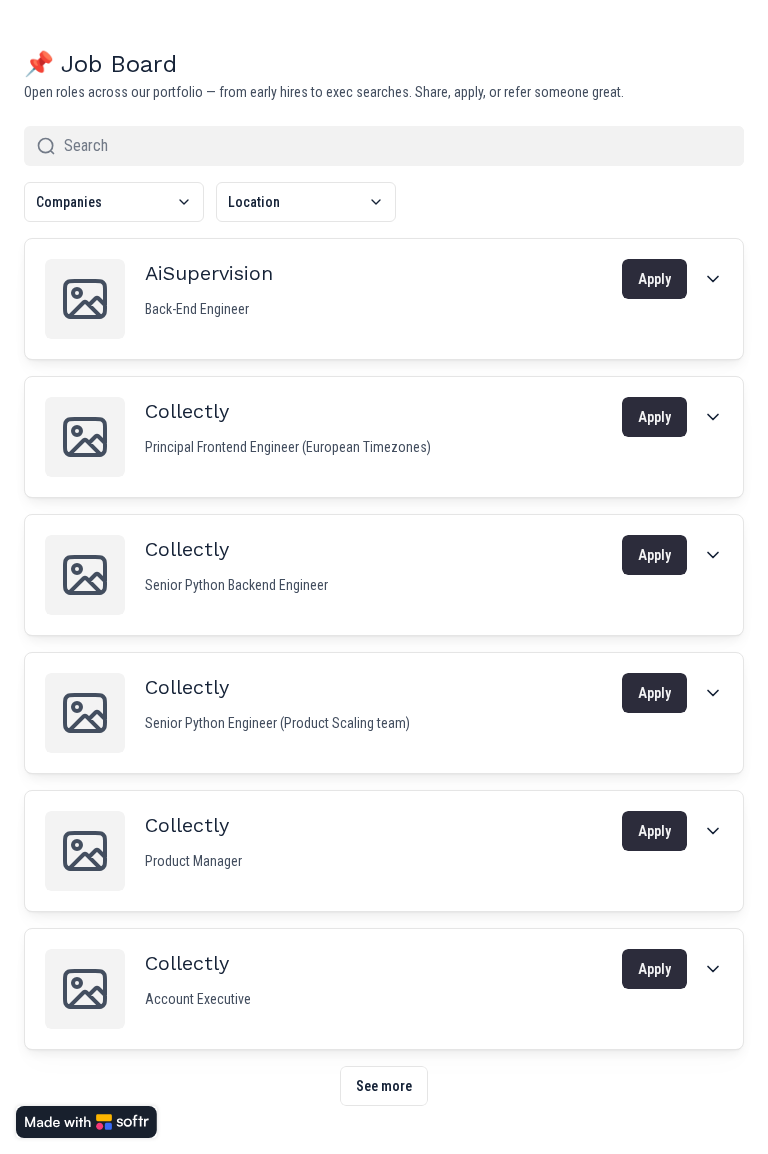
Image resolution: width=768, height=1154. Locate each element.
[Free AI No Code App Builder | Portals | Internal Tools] (86, 1122)
